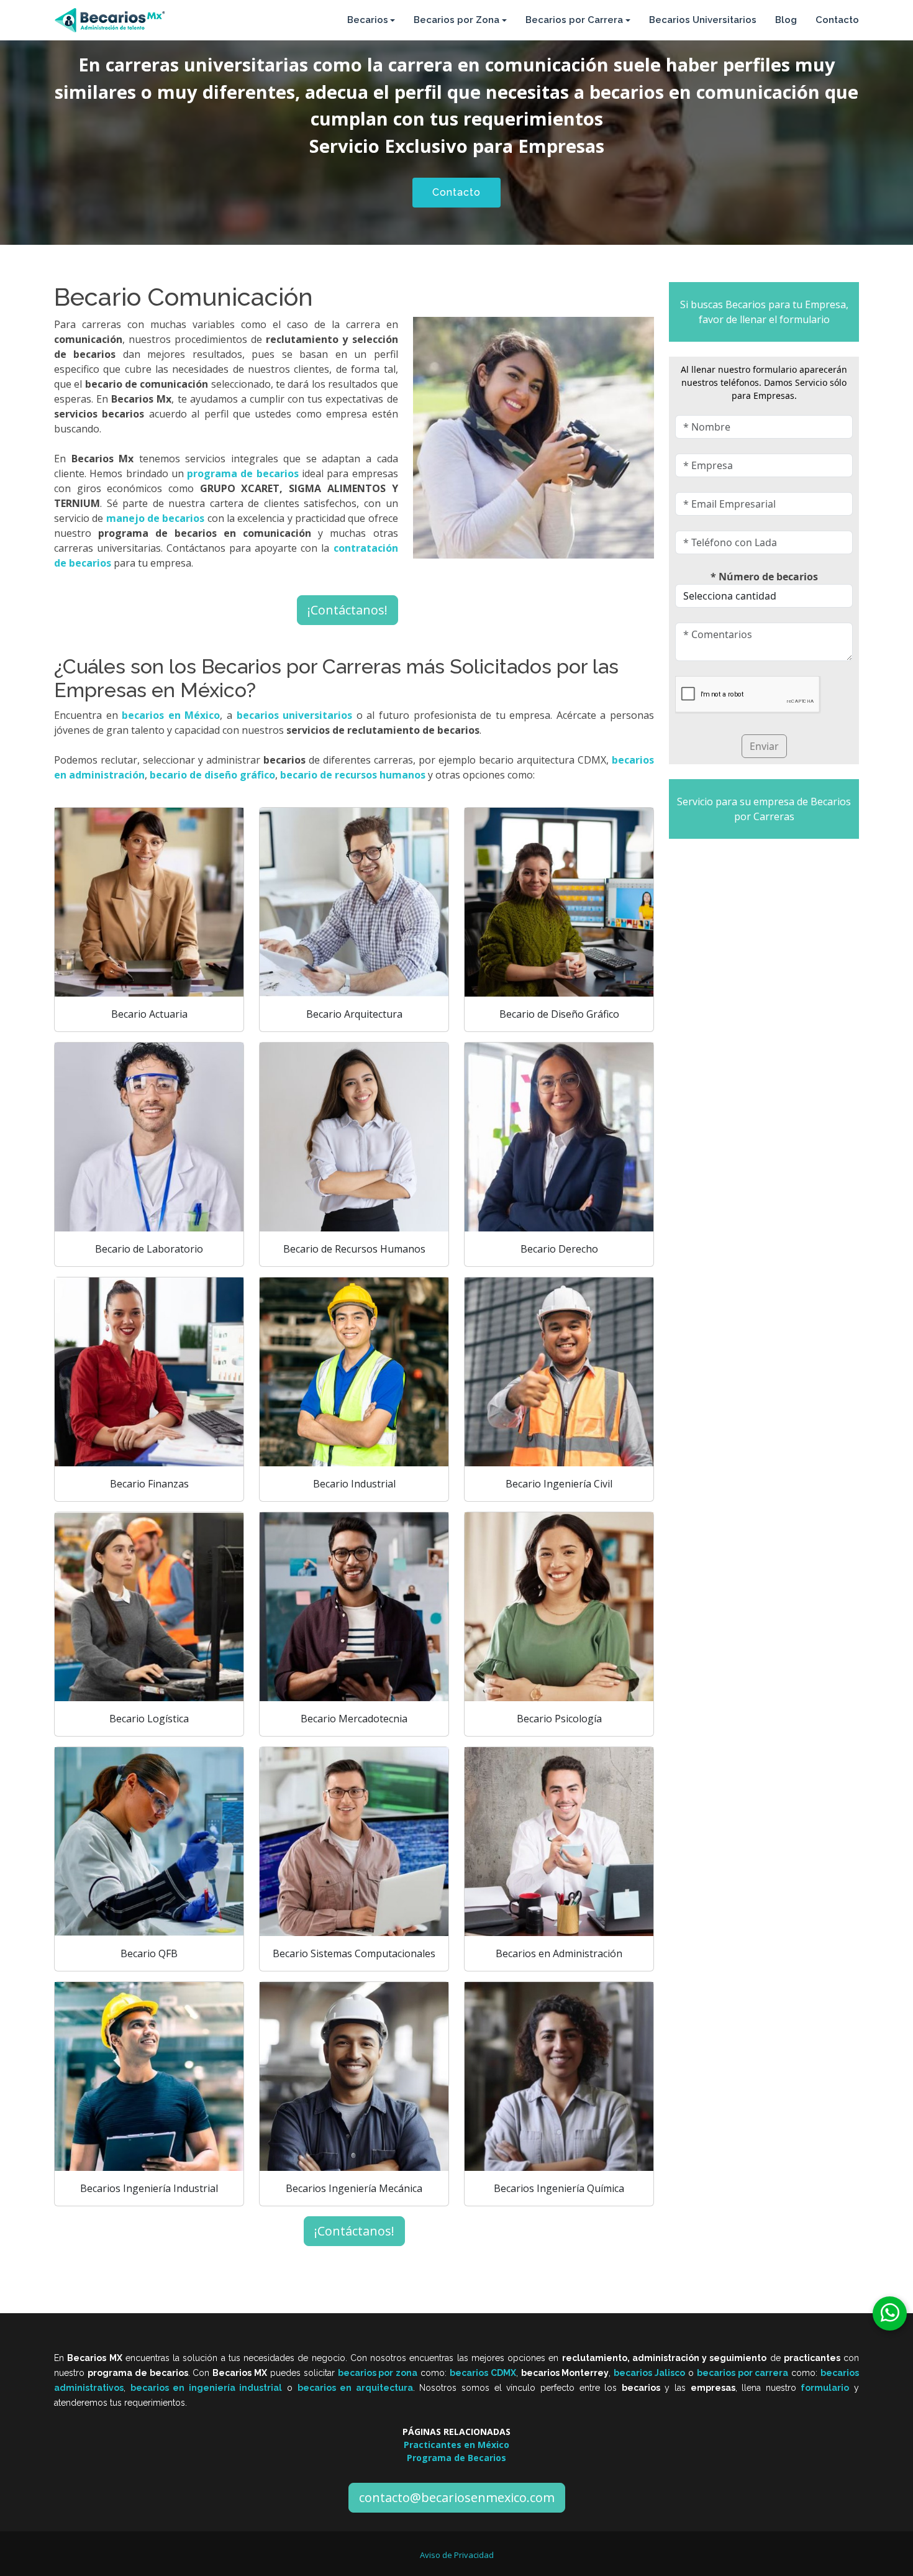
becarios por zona (378, 2373)
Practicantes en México (457, 2445)
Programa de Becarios (457, 2458)
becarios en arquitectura (355, 2388)
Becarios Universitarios (703, 20)
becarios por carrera (743, 2373)
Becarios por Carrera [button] (574, 20)
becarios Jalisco (649, 2373)
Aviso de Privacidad (457, 2555)
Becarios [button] (368, 20)
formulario (825, 2388)
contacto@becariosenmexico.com (457, 2497)
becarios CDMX (483, 2373)
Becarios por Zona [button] (457, 20)
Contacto (837, 20)
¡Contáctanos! (347, 610)
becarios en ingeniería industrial (207, 2388)
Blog (786, 20)
